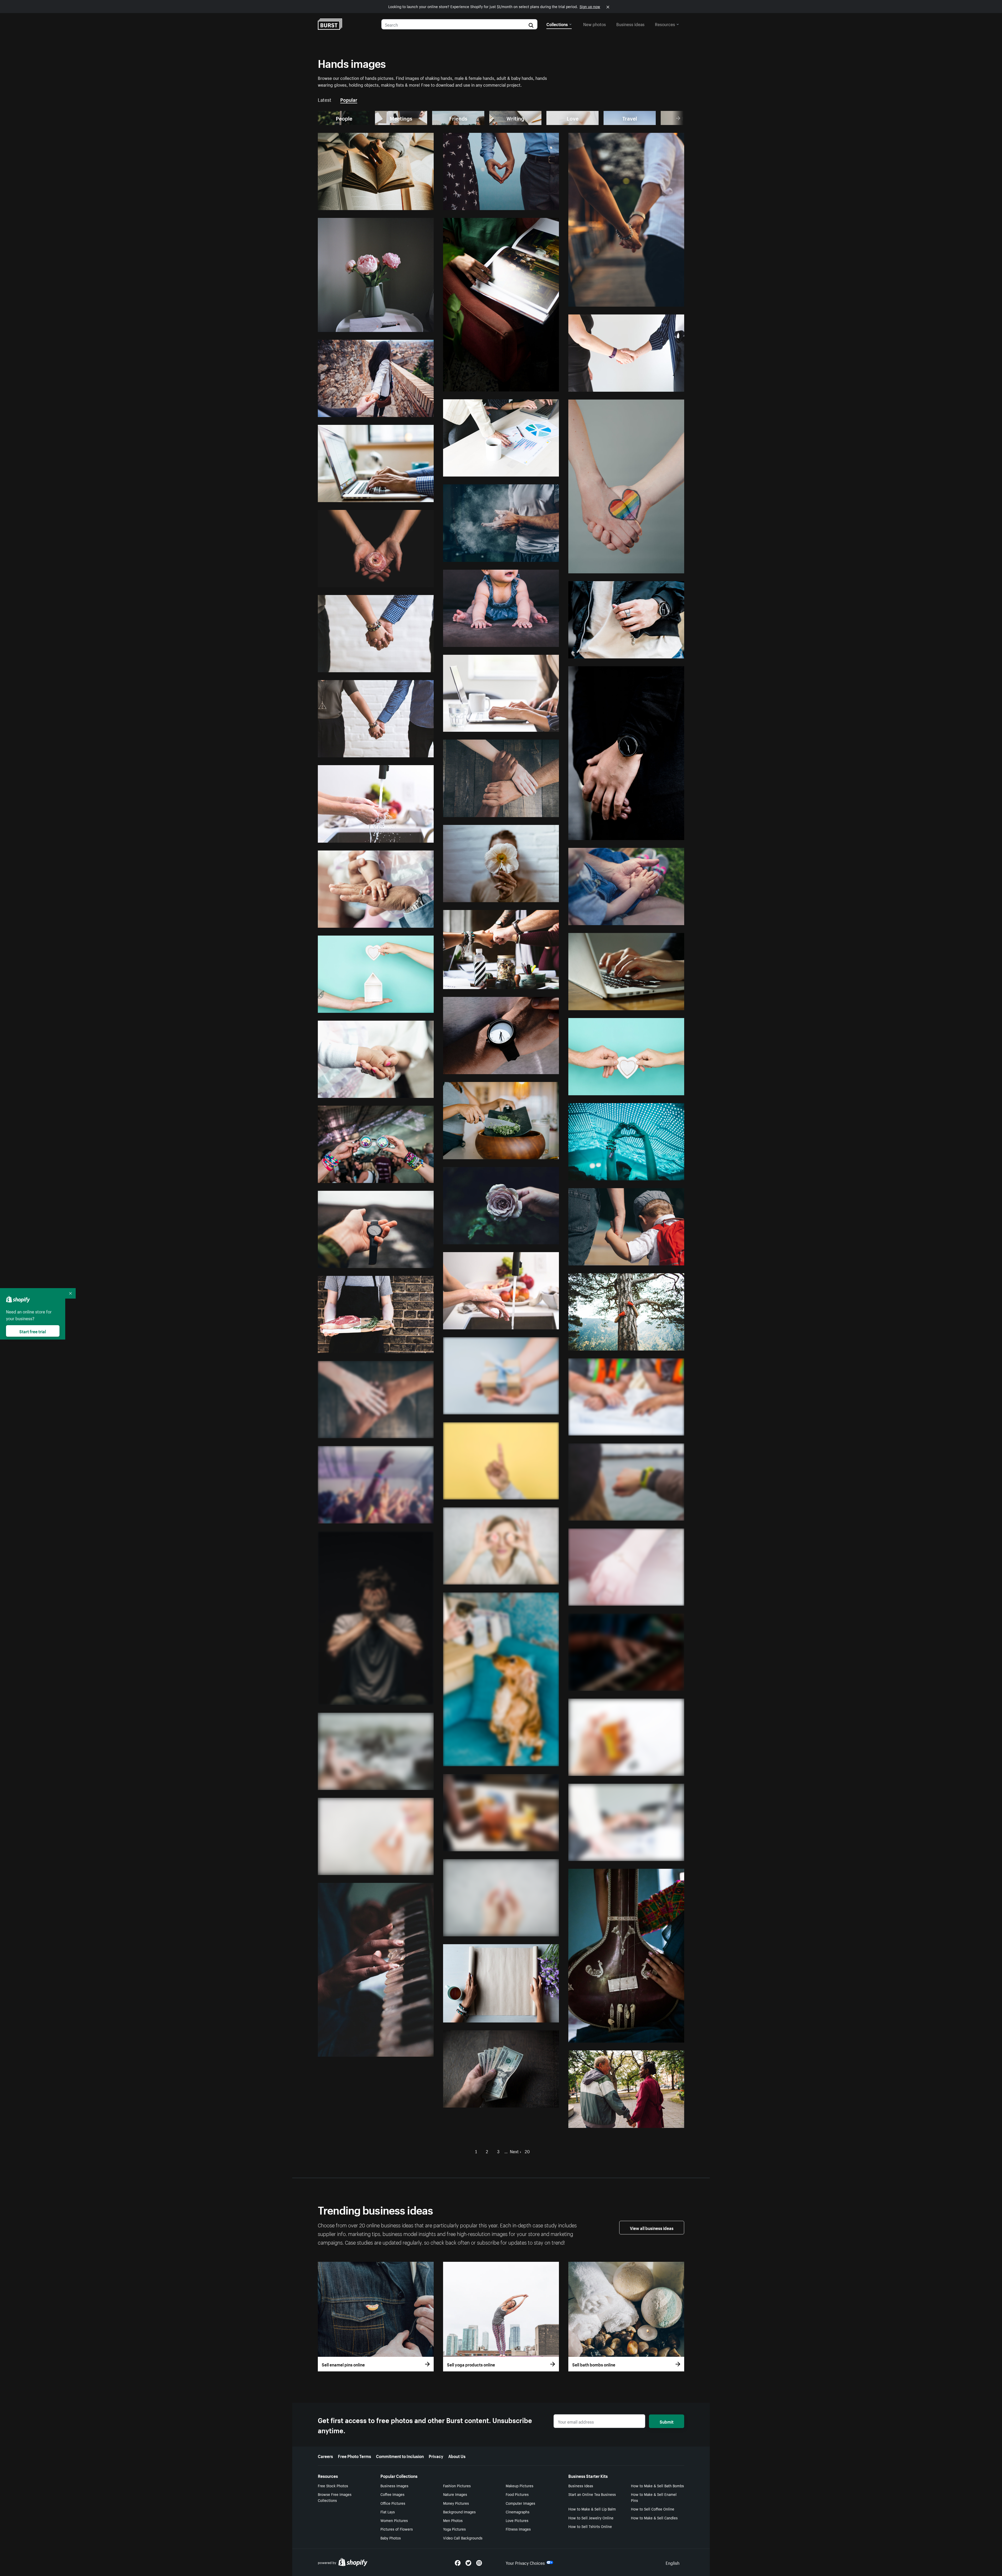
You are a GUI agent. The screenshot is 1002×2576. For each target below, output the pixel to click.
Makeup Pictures (520, 2485)
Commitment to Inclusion (400, 2456)
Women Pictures (394, 2520)
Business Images (394, 2485)
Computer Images (520, 2503)
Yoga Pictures (454, 2529)
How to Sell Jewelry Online (591, 2518)
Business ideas (630, 24)
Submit (667, 2421)
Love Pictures (517, 2520)
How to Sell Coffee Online (653, 2509)
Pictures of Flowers (397, 2529)
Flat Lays (388, 2512)
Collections (557, 24)
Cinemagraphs (518, 2512)
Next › (515, 2151)
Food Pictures (517, 2494)
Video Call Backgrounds (463, 2538)
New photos (595, 24)
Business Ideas (581, 2485)
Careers (325, 2456)
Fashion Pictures (457, 2485)
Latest (325, 99)
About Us (457, 2456)
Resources (665, 24)
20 (527, 2151)
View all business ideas (652, 2228)
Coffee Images (392, 2494)
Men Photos (453, 2520)
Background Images (459, 2512)
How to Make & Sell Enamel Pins (654, 2497)
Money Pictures (456, 2503)
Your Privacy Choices (525, 2562)
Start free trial (33, 1331)
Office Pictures (393, 2503)
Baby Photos (391, 2538)
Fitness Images (518, 2529)
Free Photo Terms (354, 2456)
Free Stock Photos (333, 2485)
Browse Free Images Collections (335, 2497)
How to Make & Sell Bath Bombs (657, 2485)
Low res (414, 204)
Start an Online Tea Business (592, 2494)
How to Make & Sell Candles (654, 2518)
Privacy (436, 2456)
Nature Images (455, 2494)
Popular (349, 99)
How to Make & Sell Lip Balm (592, 2509)
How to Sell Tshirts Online (590, 2526)
